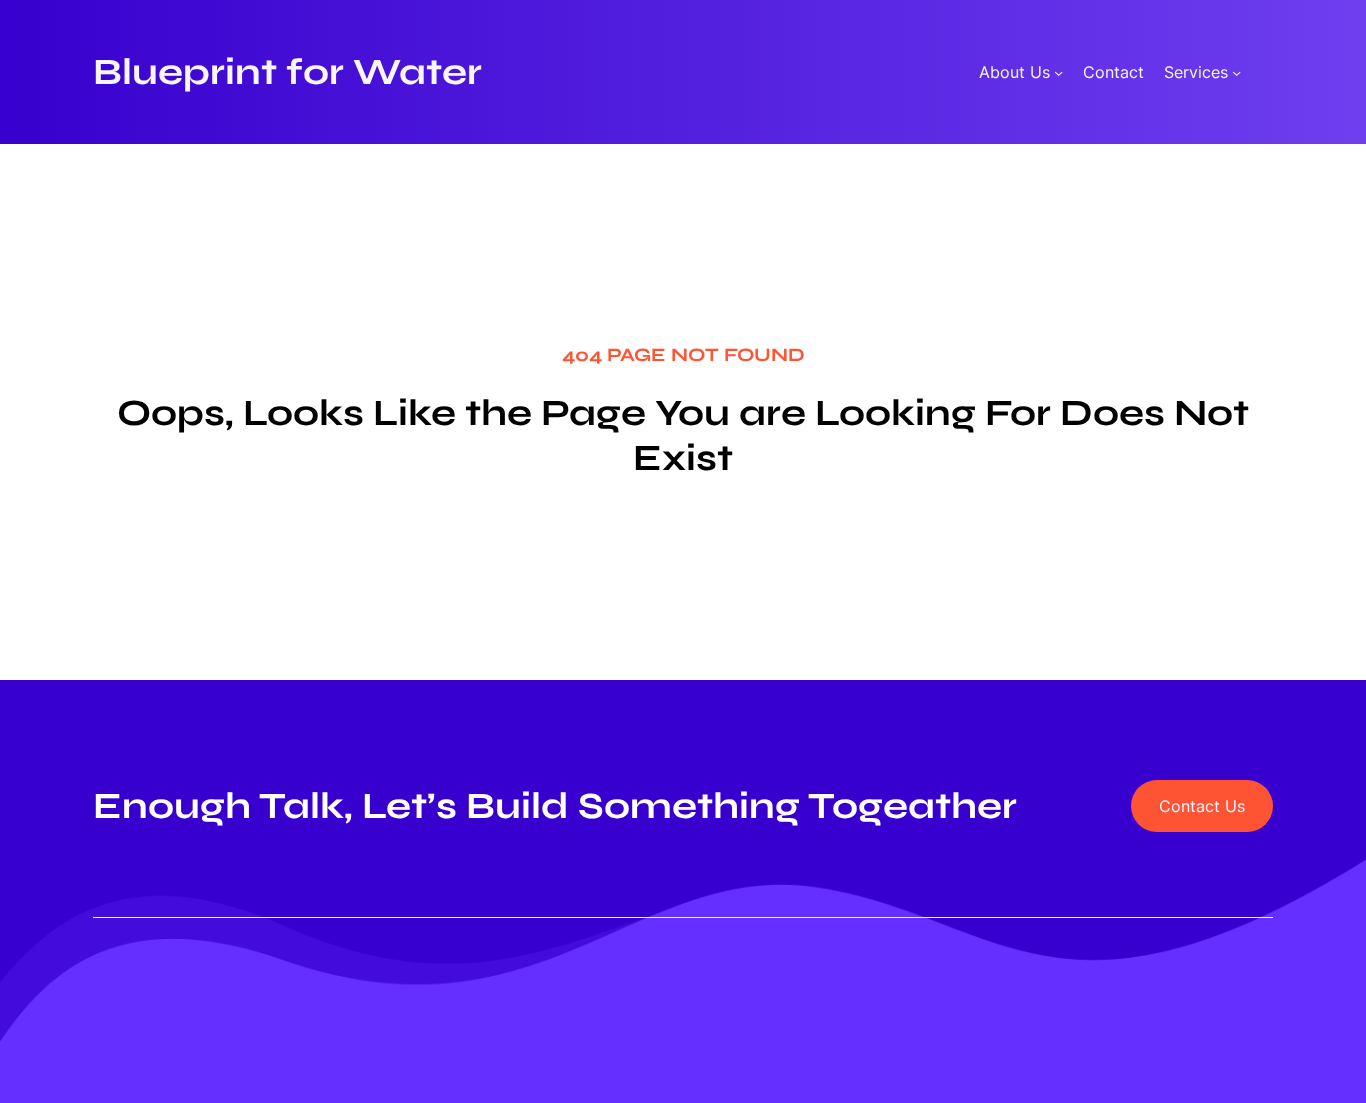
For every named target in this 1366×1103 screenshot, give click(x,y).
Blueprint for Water (287, 72)
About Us (1014, 72)
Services (1196, 72)
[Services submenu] (1236, 72)
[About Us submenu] (1058, 72)
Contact (1113, 72)
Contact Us (1202, 806)
